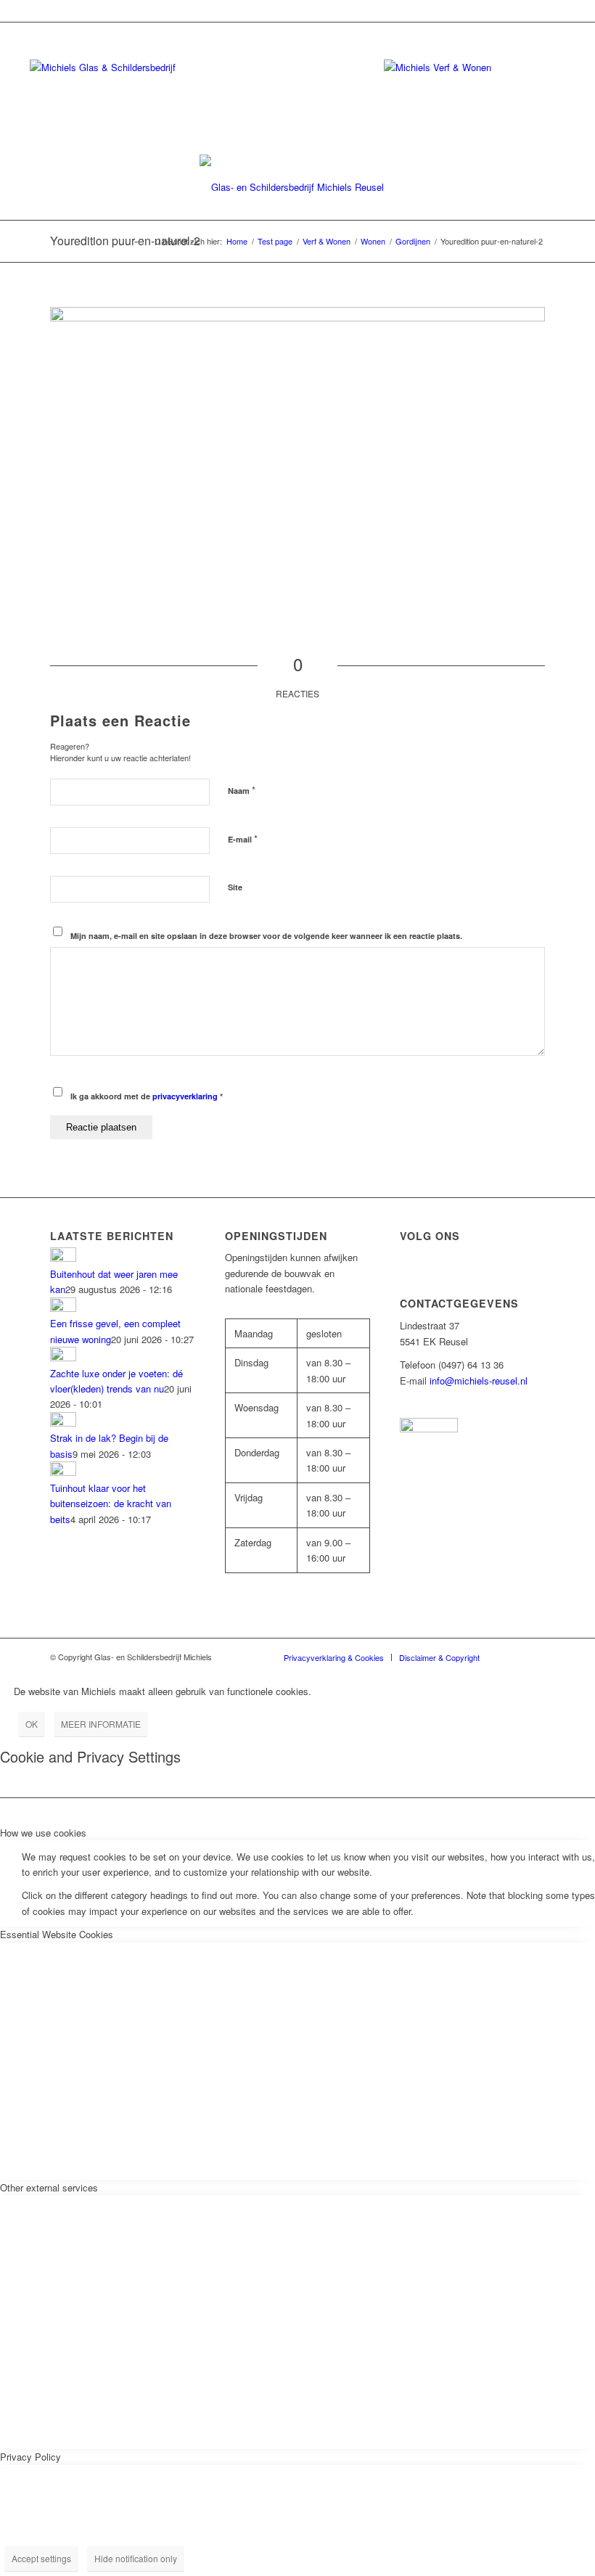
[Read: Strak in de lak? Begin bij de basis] (63, 1423)
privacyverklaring (185, 1096)
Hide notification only (136, 2558)
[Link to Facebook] (512, 1657)
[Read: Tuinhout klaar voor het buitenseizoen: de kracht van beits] (63, 1472)
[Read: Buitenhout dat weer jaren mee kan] (63, 1258)
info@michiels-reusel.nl (479, 1381)
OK (32, 1724)
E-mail (243, 838)
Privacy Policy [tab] (30, 2457)
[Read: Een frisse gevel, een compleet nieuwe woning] (63, 1308)
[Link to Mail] (534, 1657)
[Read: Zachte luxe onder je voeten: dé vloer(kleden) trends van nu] (63, 1357)
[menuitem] (334, 1657)
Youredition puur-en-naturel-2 (125, 241)
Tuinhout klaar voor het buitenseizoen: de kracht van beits (111, 1504)
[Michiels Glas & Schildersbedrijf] (297, 187)
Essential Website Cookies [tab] (57, 1934)
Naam (242, 790)
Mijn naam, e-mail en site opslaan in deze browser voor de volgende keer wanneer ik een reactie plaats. (266, 936)
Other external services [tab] (49, 2187)
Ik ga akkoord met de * (147, 1096)
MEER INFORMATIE (101, 1724)
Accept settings (41, 2558)
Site (235, 887)
